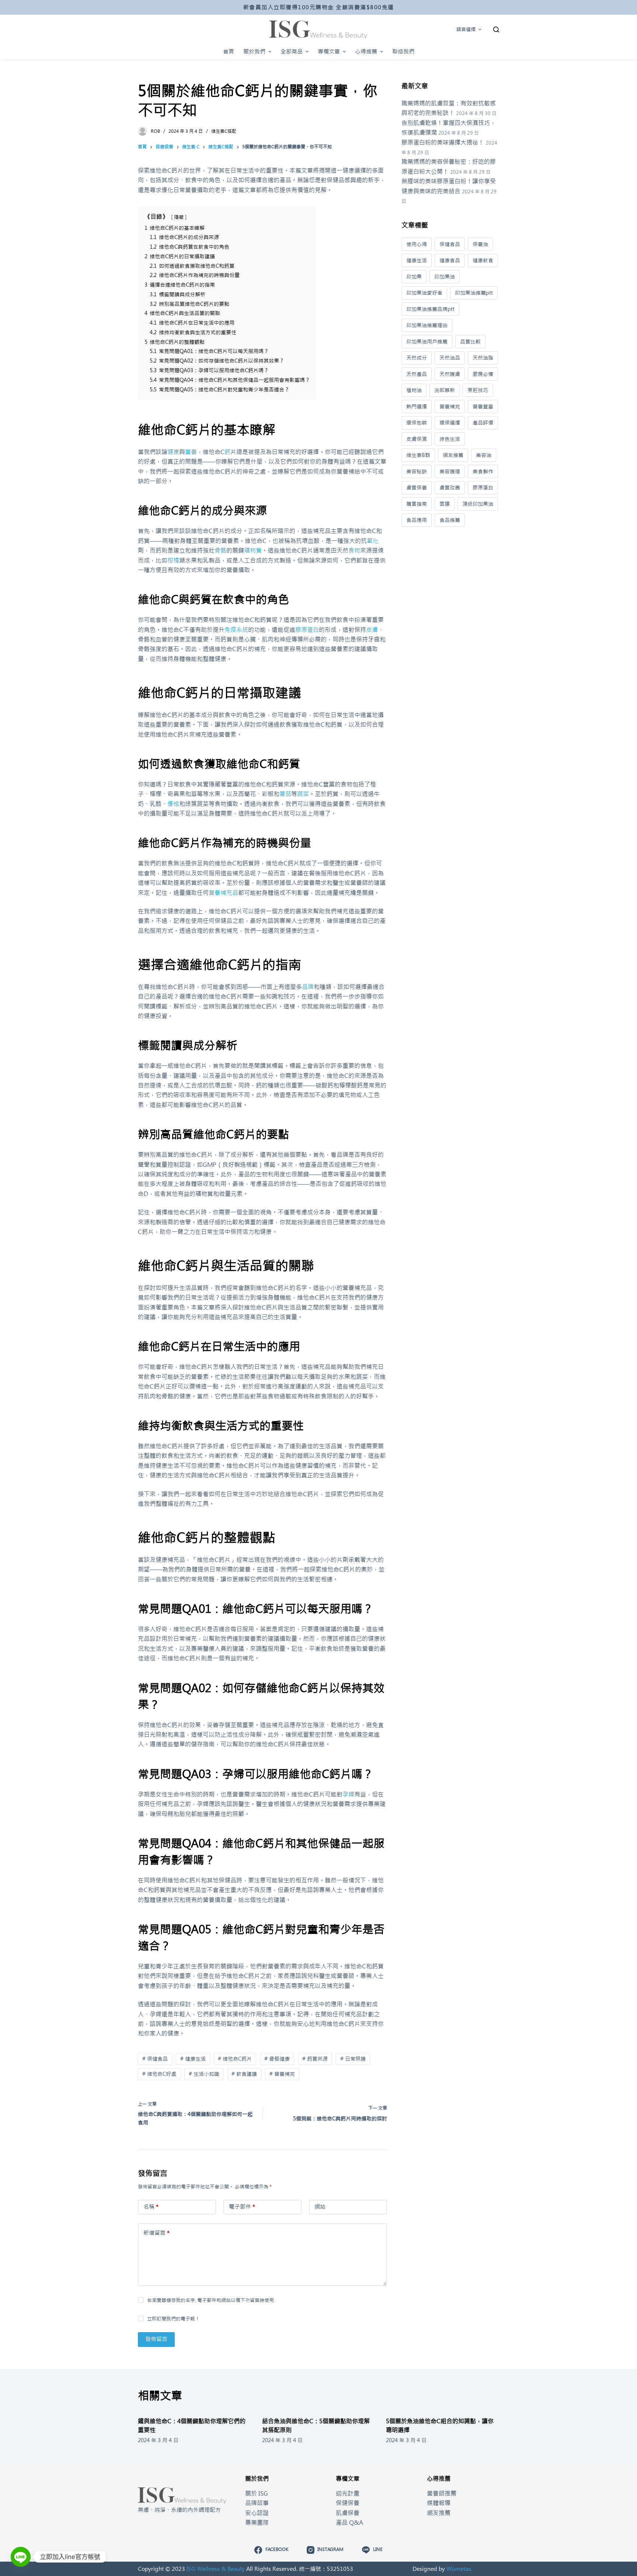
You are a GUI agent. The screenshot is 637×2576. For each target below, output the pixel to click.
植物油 (414, 390)
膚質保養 (417, 488)
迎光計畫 (348, 2493)
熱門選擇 (417, 407)
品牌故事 (257, 2503)
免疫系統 (236, 630)
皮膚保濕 (417, 439)
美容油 (484, 455)
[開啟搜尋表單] (496, 30)
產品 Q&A (349, 2523)
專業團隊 (257, 2523)
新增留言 (156, 2233)
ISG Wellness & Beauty (216, 2569)
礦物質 (253, 550)
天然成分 (417, 358)
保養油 (480, 244)
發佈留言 (156, 2339)
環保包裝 (417, 423)
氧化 (373, 541)
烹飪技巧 (478, 390)
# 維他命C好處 (159, 2074)
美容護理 (450, 471)
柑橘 (173, 560)
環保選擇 (450, 423)
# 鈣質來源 (315, 2059)
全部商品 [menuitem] (292, 51)
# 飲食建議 (244, 2074)
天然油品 (450, 358)
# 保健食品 (155, 2059)
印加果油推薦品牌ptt (430, 309)
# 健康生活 (193, 2059)
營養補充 (450, 407)
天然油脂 (483, 358)
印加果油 (445, 277)
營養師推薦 (442, 2493)
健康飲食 (483, 260)
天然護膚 (450, 374)
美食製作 (483, 471)
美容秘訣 (417, 471)
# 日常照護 (353, 2059)
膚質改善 (450, 488)
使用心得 (417, 244)
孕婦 (348, 1794)
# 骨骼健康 (277, 2059)
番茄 (285, 794)
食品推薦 (450, 520)
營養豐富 (483, 407)
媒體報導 (439, 2503)
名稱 (151, 2207)
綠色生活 (450, 439)
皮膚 (372, 630)
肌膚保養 (348, 2513)
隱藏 (179, 217)
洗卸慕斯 (445, 390)
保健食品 (450, 244)
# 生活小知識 (204, 2074)
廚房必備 (483, 374)
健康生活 (417, 260)
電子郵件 (242, 2207)
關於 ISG (257, 2493)
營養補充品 (223, 893)
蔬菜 (303, 794)
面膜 (445, 504)
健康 (173, 452)
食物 (354, 550)
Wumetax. (459, 2569)
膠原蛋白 (307, 630)
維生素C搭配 (224, 131)
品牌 (308, 987)
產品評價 (483, 423)
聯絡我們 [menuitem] (403, 51)
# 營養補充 (282, 2074)
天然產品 (417, 374)
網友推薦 (453, 455)
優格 (173, 804)
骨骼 (220, 550)
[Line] (21, 2557)
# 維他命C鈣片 (235, 2059)
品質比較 (470, 342)
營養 (191, 452)
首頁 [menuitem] (229, 51)
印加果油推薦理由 (427, 325)
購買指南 (417, 504)
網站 (320, 2207)
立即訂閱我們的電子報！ (173, 2319)
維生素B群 (418, 455)
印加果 (414, 277)
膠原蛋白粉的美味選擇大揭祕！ (443, 142)
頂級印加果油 (478, 504)
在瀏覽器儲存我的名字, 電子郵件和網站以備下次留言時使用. (211, 2300)
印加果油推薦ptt (474, 293)
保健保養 (348, 2503)
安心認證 (257, 2513)
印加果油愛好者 (424, 293)
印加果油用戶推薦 (427, 342)
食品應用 (417, 520)
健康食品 (450, 260)
